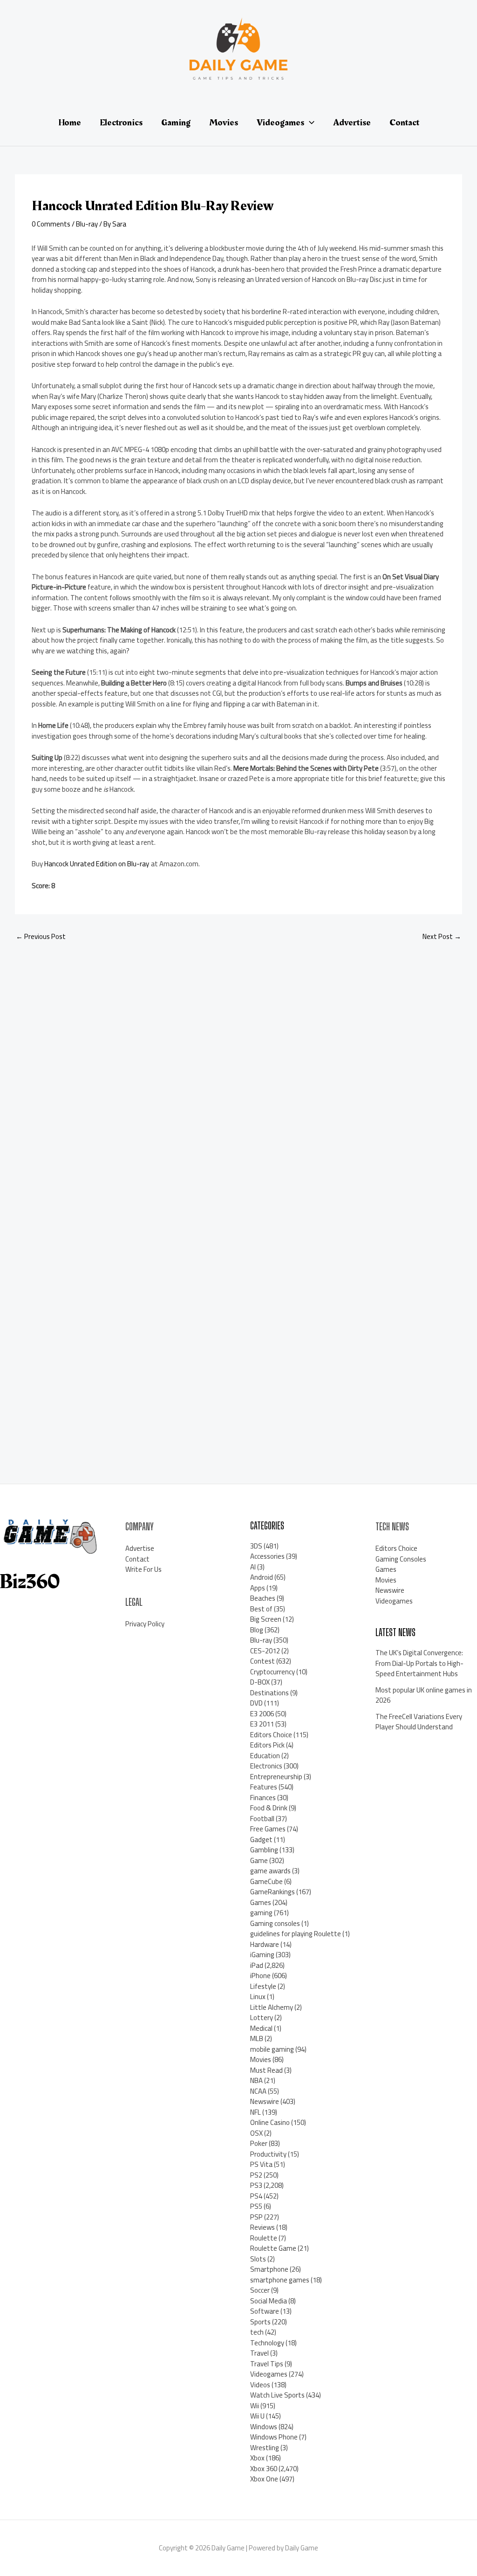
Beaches (263, 1598)
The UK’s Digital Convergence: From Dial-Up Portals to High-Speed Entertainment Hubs (419, 1663)
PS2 (256, 2175)
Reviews (262, 2227)
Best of (261, 1609)
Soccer (260, 2290)
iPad (257, 1965)
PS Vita (261, 2164)
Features (264, 1787)
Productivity (268, 2154)
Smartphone (269, 2269)
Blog (257, 1630)
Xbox (257, 2458)
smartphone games (280, 2280)
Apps (258, 1588)
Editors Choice (271, 1735)
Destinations (269, 1693)
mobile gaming (272, 2049)
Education (265, 1756)
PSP (256, 2217)
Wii (255, 2406)
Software (265, 2311)
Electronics (266, 1766)
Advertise (140, 1548)
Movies (261, 2059)
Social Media (269, 2301)
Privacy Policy (145, 1624)
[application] (309, 123)
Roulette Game (273, 2248)
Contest (262, 1661)
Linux (258, 1997)
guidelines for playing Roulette (296, 1934)
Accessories (267, 1556)
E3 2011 (262, 1724)
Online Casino (270, 2122)
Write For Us (143, 1569)
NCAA (258, 2091)
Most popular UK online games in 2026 (424, 1695)
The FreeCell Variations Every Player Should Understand (419, 1722)
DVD (256, 1703)
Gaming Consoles (401, 1559)
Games (261, 1902)
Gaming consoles (275, 1923)
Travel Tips (267, 2364)
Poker (259, 2143)
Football (262, 1819)
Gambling (264, 1850)
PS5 (256, 2206)
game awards (270, 1871)
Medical (261, 2028)
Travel (259, 2353)
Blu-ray (87, 224)
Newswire (265, 2101)
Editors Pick (267, 1745)
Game (259, 1860)
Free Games (268, 1829)
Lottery (262, 2018)
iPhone (260, 1976)
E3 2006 (262, 1714)
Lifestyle (263, 1986)
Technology (267, 2343)
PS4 (256, 2196)
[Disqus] (238, 1074)
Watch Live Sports (277, 2395)
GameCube (266, 1881)
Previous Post (41, 936)
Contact (137, 1559)
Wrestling (265, 2448)
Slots (258, 2259)
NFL (256, 2112)
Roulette (264, 2238)
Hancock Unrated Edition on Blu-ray (97, 864)
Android (262, 1577)
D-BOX (260, 1682)
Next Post (442, 936)
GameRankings (273, 1892)
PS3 (256, 2185)
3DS (256, 1546)
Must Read (266, 2070)
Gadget (261, 1840)
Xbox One (264, 2479)
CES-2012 (265, 1651)
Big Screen (266, 1619)
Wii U (257, 2416)
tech (257, 2332)
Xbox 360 (264, 2469)
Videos (260, 2385)
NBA (256, 2080)
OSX (256, 2133)
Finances (263, 1798)
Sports (260, 2322)
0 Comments (51, 224)
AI (253, 1567)
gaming (261, 1913)
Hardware (265, 1944)
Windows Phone (274, 2437)
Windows (264, 2427)
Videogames (269, 2374)
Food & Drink (269, 1808)
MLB (257, 2038)
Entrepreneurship (276, 1777)
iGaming (262, 1955)
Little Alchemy (272, 2007)
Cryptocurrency (273, 1672)
